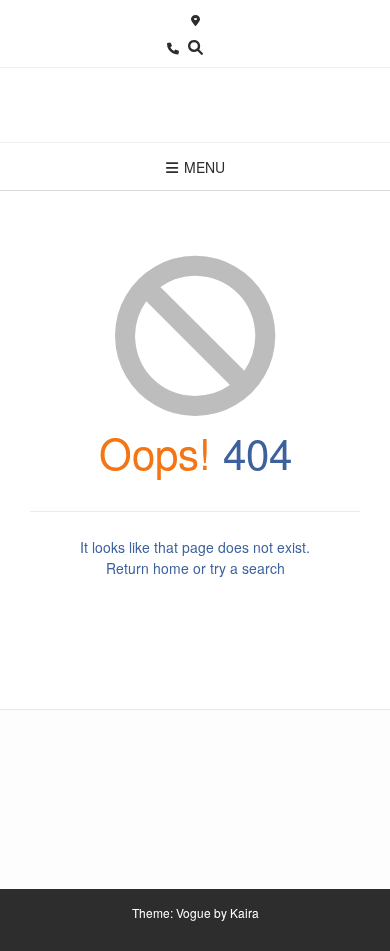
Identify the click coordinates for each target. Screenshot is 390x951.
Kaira (244, 912)
